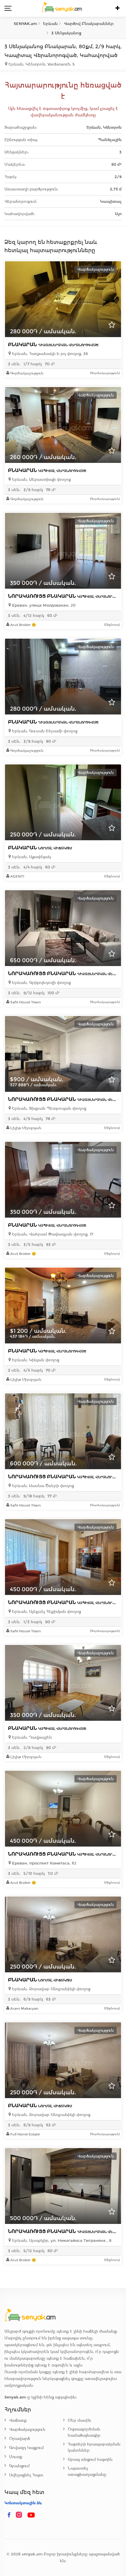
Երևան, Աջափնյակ (31, 857)
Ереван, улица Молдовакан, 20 (43, 605)
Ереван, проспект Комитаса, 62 (44, 1863)
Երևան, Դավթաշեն (31, 1737)
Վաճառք (18, 2420)
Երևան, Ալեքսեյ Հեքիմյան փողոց (46, 1612)
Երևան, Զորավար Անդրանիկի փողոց (51, 1989)
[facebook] (9, 2515)
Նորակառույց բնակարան (67, 596)
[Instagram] (20, 2515)
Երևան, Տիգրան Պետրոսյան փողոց (48, 1108)
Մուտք (16, 2457)
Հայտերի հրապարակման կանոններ (94, 2447)
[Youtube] (31, 2515)
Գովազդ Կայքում (26, 2448)
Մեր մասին (79, 2420)
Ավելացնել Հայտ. (27, 2475)
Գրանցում (19, 2466)
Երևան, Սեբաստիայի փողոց (41, 479)
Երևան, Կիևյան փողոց (35, 1360)
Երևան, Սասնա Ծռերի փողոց (42, 1486)
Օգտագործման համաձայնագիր (84, 2432)
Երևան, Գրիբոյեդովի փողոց (41, 983)
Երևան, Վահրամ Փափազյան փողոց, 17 (52, 1234)
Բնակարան (53, 345)
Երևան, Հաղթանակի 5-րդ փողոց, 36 (49, 354)
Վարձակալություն (27, 2429)
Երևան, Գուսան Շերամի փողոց (44, 731)
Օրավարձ (19, 2439)
